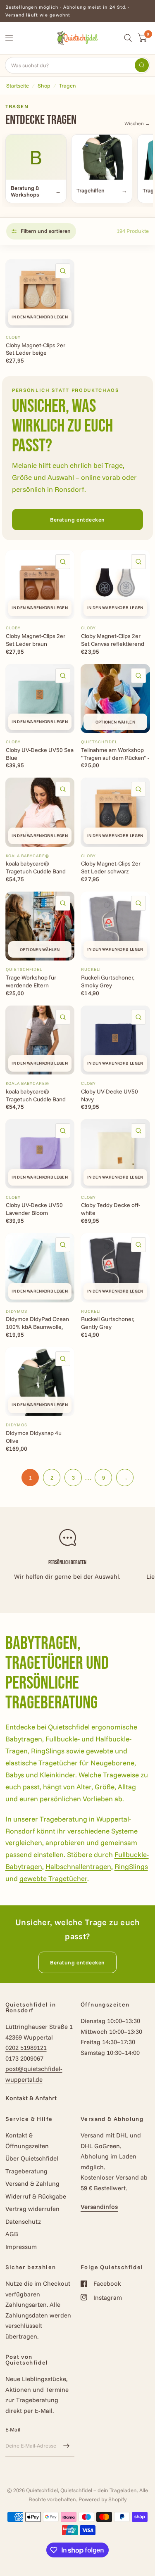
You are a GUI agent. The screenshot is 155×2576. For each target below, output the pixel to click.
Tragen (68, 85)
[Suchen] (142, 65)
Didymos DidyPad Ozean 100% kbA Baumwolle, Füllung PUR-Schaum (37, 1323)
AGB (12, 2234)
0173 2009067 (24, 2058)
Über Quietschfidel (32, 2158)
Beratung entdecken (77, 519)
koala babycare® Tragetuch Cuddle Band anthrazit (36, 1096)
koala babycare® (27, 856)
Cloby (13, 337)
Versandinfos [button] (99, 2207)
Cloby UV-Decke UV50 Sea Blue (40, 754)
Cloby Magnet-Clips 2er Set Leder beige (36, 349)
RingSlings (131, 1866)
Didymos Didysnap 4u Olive (34, 1437)
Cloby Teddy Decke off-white (111, 1209)
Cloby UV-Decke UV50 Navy (110, 1095)
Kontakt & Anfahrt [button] (31, 2098)
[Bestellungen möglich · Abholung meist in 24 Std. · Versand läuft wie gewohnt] (78, 11)
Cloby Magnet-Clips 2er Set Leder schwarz (111, 867)
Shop (44, 85)
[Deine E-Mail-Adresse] (66, 2446)
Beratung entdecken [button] (77, 1962)
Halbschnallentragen (78, 1866)
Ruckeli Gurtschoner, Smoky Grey (108, 981)
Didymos (17, 1311)
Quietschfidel (99, 742)
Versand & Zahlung (32, 2183)
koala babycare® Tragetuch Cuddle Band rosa (36, 868)
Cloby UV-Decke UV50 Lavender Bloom (34, 1209)
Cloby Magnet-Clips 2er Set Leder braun (36, 640)
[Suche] (128, 38)
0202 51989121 (26, 2048)
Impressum (21, 2247)
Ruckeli (91, 969)
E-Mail (13, 2429)
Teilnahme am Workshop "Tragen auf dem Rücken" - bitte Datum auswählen (115, 754)
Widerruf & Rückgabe (36, 2196)
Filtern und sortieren (46, 231)
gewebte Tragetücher (53, 1878)
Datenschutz (23, 2221)
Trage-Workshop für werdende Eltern (31, 981)
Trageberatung (26, 2171)
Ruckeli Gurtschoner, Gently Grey (108, 1323)
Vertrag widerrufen (32, 2209)
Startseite (18, 85)
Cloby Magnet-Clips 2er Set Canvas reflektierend (113, 640)
